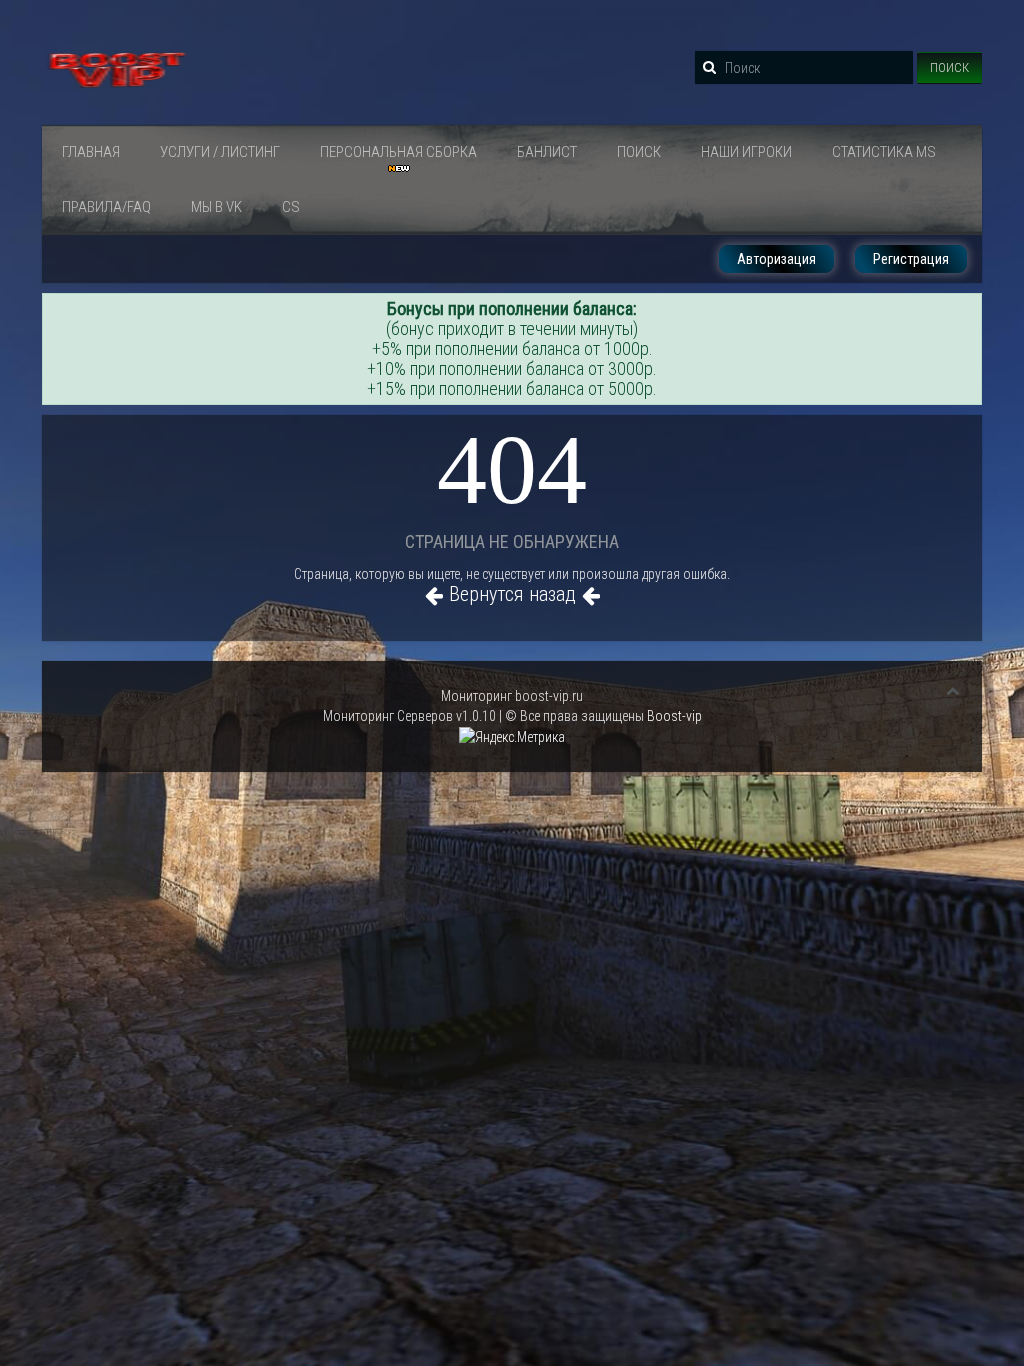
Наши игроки (746, 152)
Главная (91, 152)
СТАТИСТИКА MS (884, 152)
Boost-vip (674, 716)
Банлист (547, 152)
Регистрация (911, 259)
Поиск (949, 67)
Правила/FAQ (106, 207)
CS (291, 207)
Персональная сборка (398, 152)
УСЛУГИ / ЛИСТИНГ (220, 152)
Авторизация (776, 259)
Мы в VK (216, 207)
